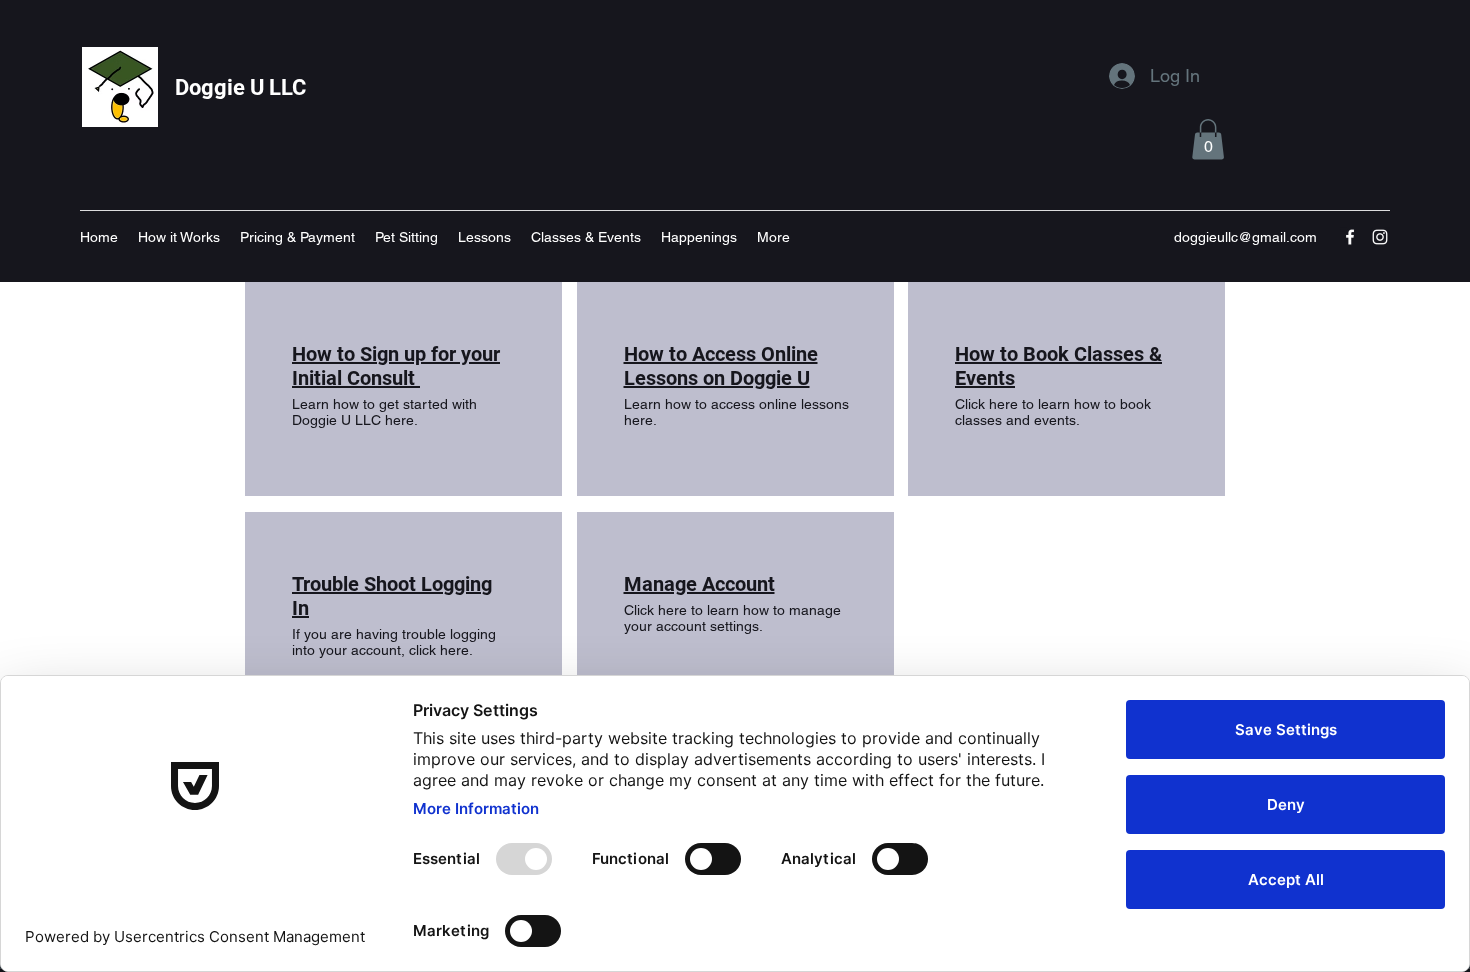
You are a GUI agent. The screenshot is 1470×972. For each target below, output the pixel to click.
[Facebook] (1350, 237)
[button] (1208, 139)
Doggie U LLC (240, 87)
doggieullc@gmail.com (1245, 237)
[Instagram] (1380, 237)
